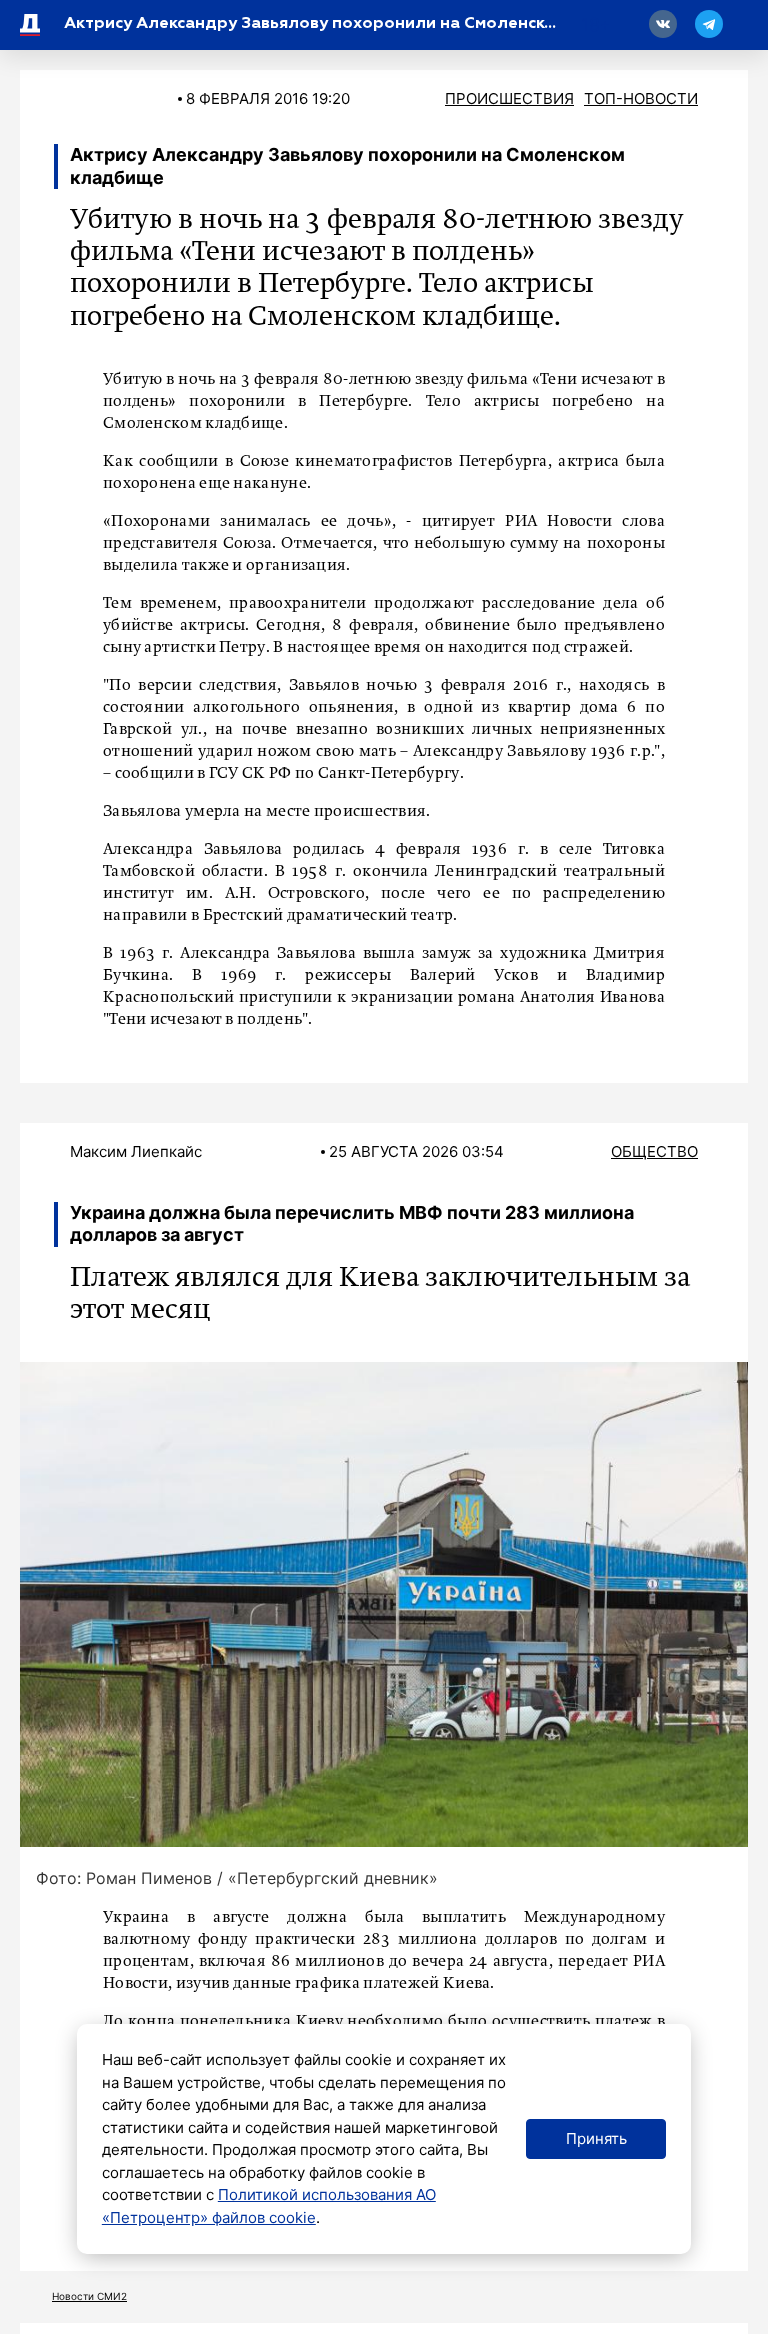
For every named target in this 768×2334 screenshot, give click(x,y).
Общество (654, 1151)
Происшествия (509, 98)
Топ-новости (641, 98)
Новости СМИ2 (89, 2296)
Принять (596, 2138)
